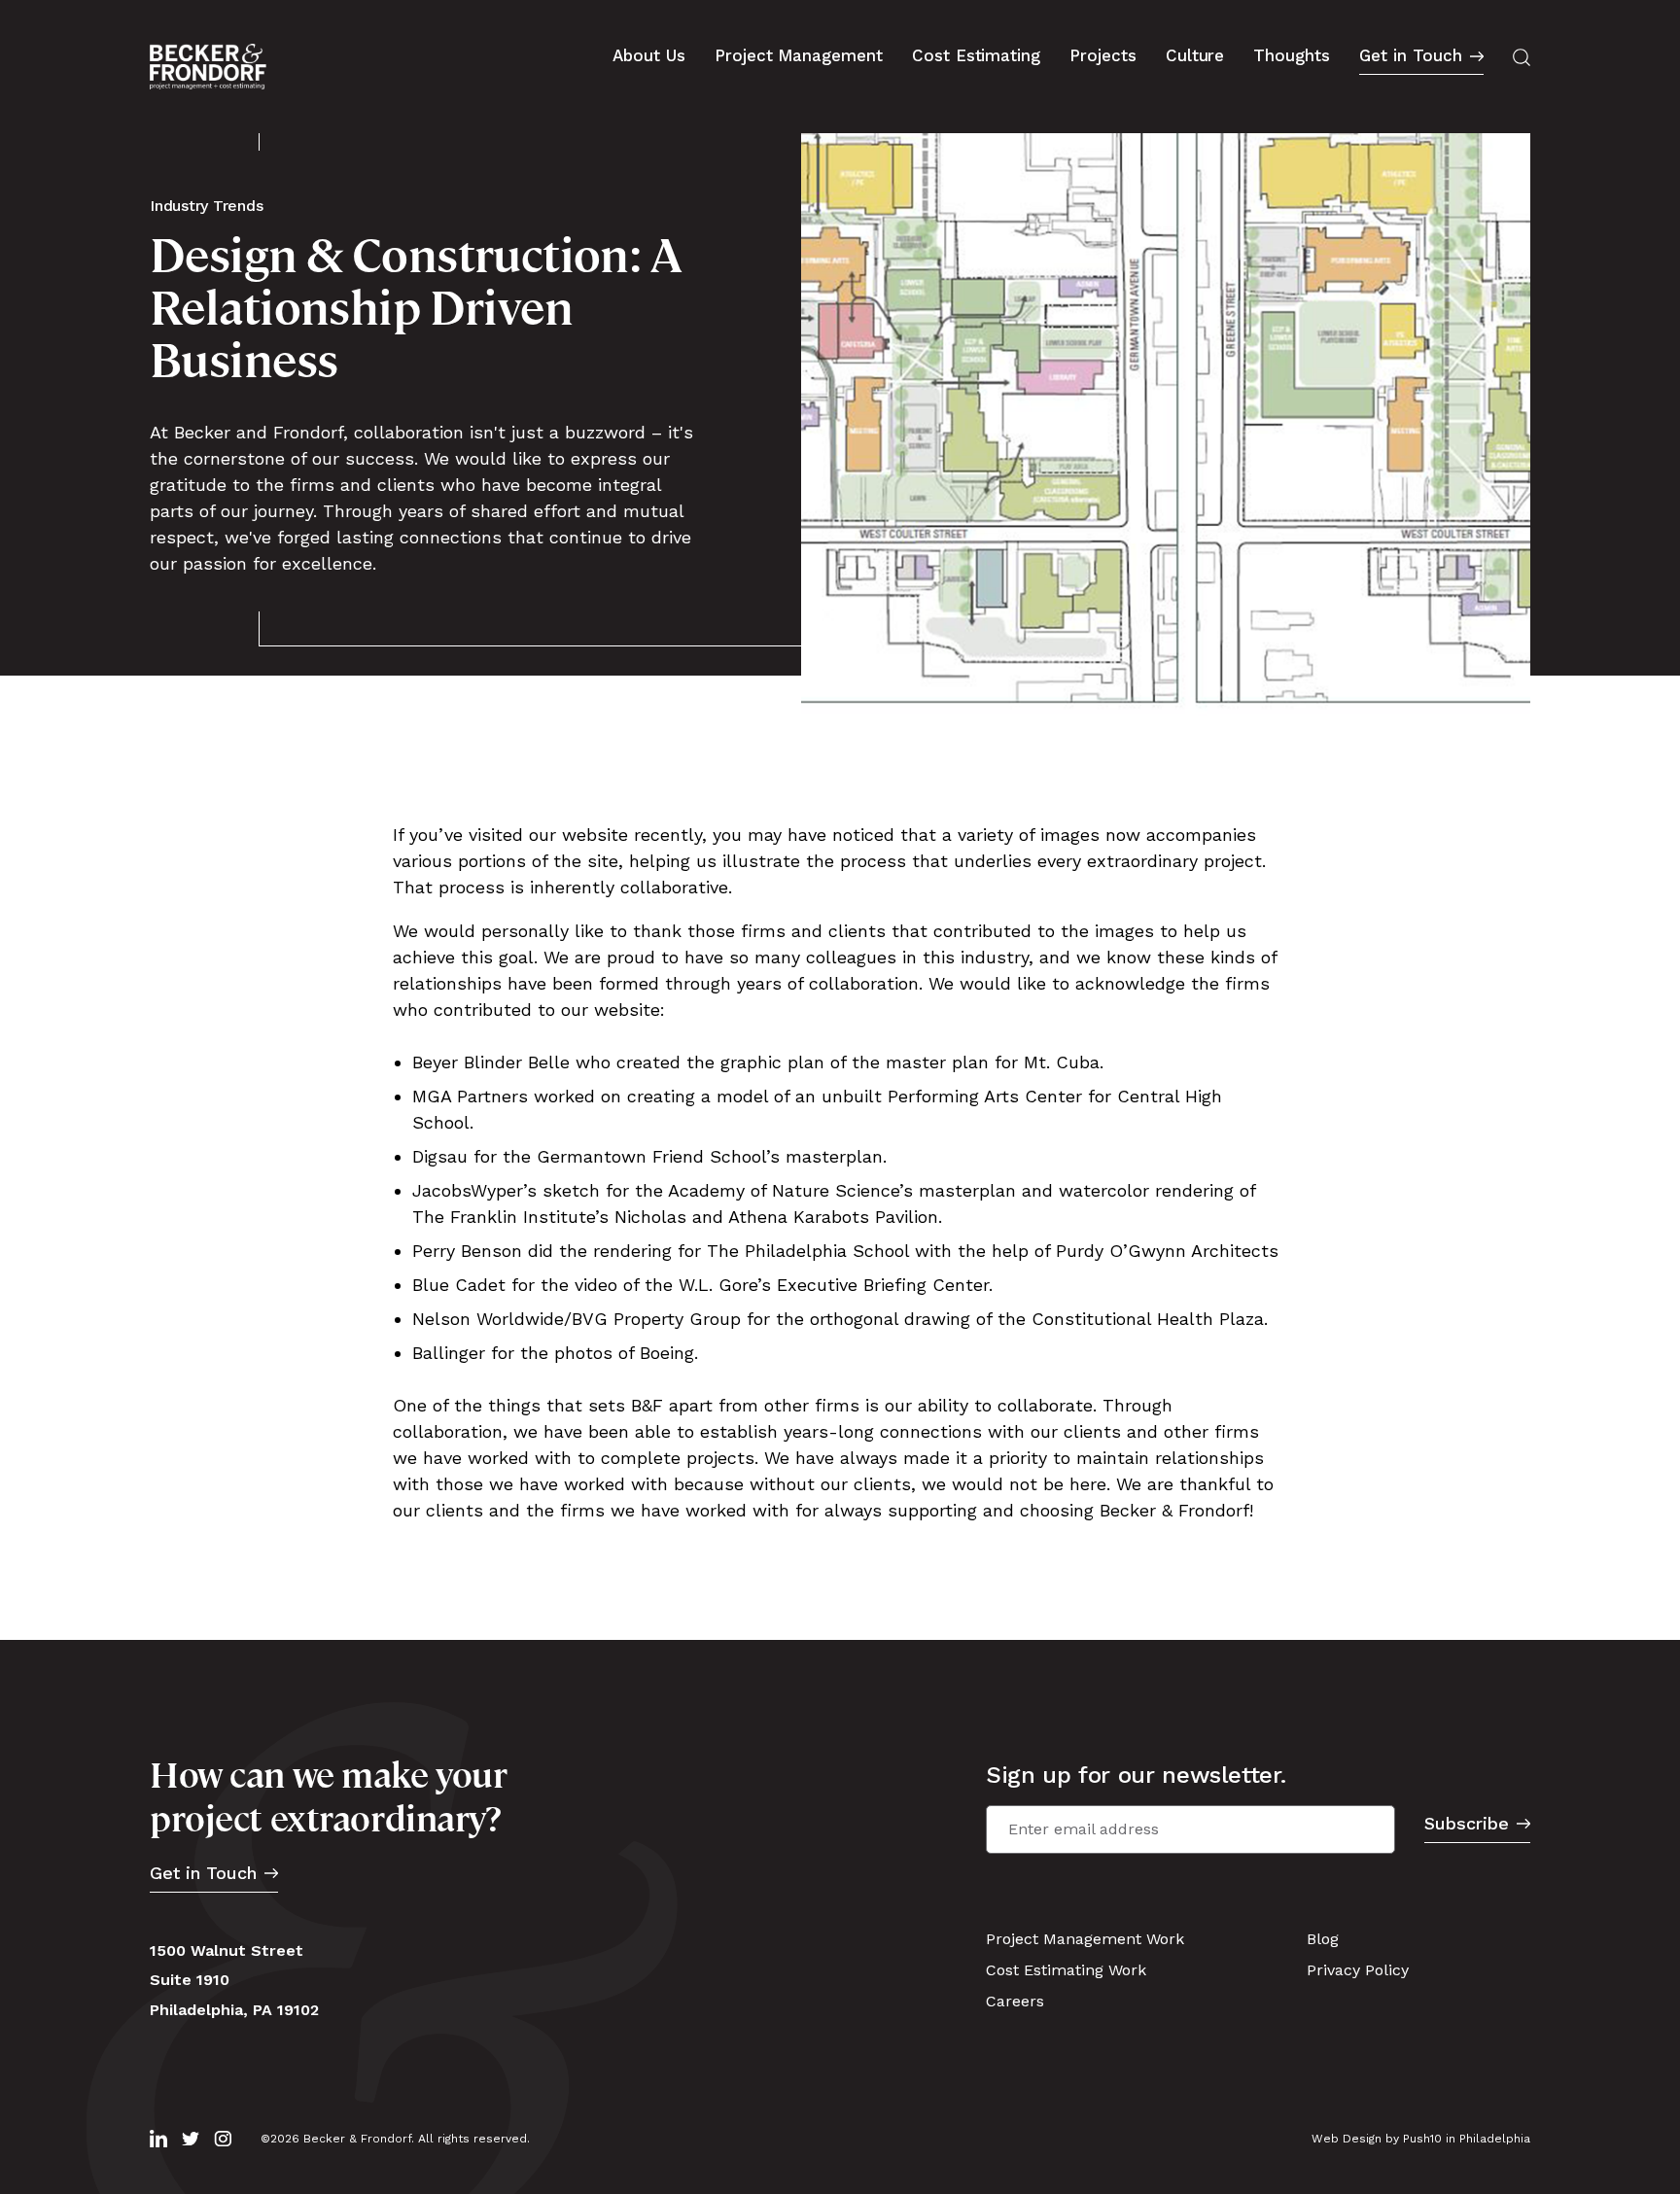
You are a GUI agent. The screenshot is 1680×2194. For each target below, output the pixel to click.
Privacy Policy (1358, 1970)
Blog (1323, 1939)
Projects (1103, 55)
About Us (649, 55)
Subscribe (1467, 1824)
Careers (1015, 2001)
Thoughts (1292, 55)
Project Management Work (1085, 1939)
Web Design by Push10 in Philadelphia (1421, 2139)
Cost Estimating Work (1066, 1970)
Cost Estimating (976, 55)
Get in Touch (1411, 56)
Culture (1195, 55)
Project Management (799, 55)
